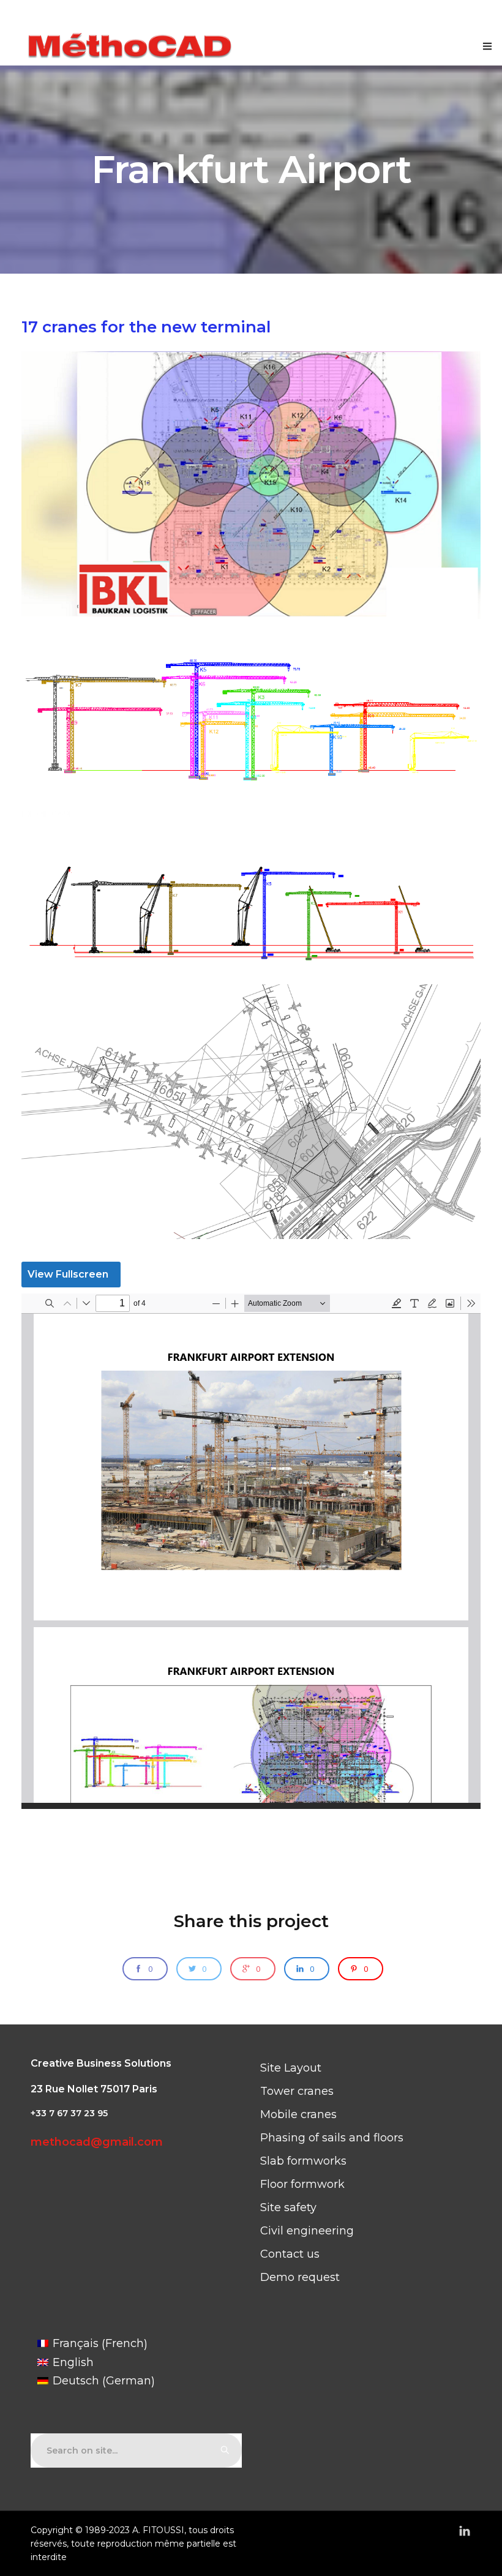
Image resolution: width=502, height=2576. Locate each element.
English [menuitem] (73, 2362)
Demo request (300, 2277)
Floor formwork (302, 2184)
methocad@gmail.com (97, 2142)
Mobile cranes (298, 2114)
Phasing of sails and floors (332, 2138)
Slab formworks (303, 2161)
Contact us (290, 2254)
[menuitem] (96, 2344)
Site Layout (291, 2068)
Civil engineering (307, 2231)
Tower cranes (297, 2091)
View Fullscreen (68, 1274)
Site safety (288, 2207)
